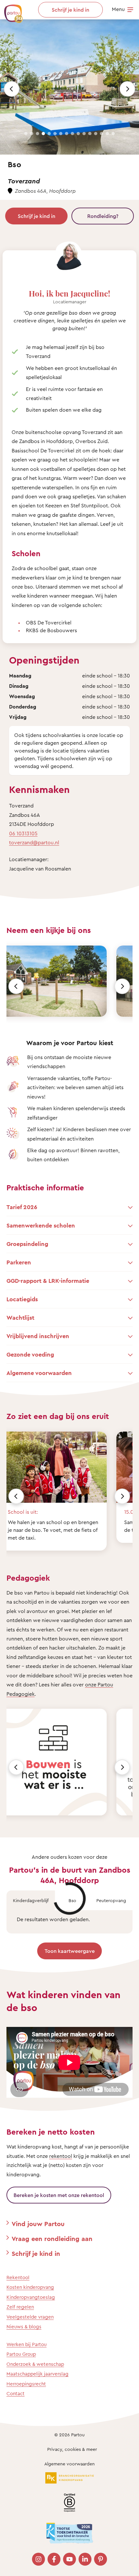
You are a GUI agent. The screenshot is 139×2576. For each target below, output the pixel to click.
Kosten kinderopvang (30, 2287)
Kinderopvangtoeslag (31, 2297)
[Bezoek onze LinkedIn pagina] (85, 2559)
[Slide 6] (55, 134)
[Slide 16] (113, 134)
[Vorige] (16, 986)
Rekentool (18, 2277)
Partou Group (21, 2354)
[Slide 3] (37, 134)
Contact (16, 2393)
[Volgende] (122, 986)
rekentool (61, 2156)
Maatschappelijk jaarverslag (37, 2374)
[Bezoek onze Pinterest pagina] (101, 2559)
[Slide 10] (78, 134)
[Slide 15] (107, 134)
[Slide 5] (49, 134)
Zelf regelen (20, 2307)
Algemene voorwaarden (69, 2464)
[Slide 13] (96, 134)
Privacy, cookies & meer (72, 2449)
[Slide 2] (32, 134)
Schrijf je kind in (37, 216)
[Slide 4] (43, 134)
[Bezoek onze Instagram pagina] (38, 2559)
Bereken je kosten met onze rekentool (59, 2195)
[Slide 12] (90, 134)
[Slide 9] (72, 134)
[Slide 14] (102, 134)
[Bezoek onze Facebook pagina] (54, 2559)
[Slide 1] (26, 134)
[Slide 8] (67, 134)
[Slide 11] (84, 134)
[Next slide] (127, 89)
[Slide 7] (61, 134)
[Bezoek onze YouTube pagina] (69, 2559)
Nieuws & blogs (24, 2327)
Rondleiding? (103, 216)
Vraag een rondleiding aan (52, 2239)
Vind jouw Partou (38, 2224)
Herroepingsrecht (26, 2384)
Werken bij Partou (27, 2344)
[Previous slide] (12, 89)
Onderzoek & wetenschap (35, 2364)
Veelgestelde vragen (30, 2317)
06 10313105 (23, 833)
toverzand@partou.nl (34, 842)
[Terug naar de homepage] (10, 10)
